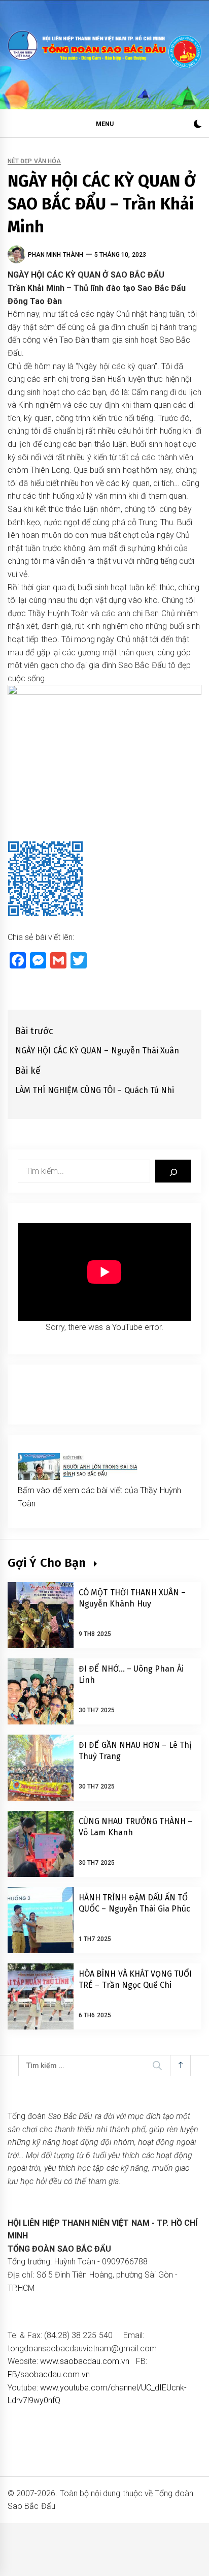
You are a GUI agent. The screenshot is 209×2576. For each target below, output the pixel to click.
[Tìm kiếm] (173, 1171)
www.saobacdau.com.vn (85, 2361)
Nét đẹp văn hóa (34, 161)
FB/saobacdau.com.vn (49, 2374)
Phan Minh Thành (56, 255)
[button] (198, 125)
